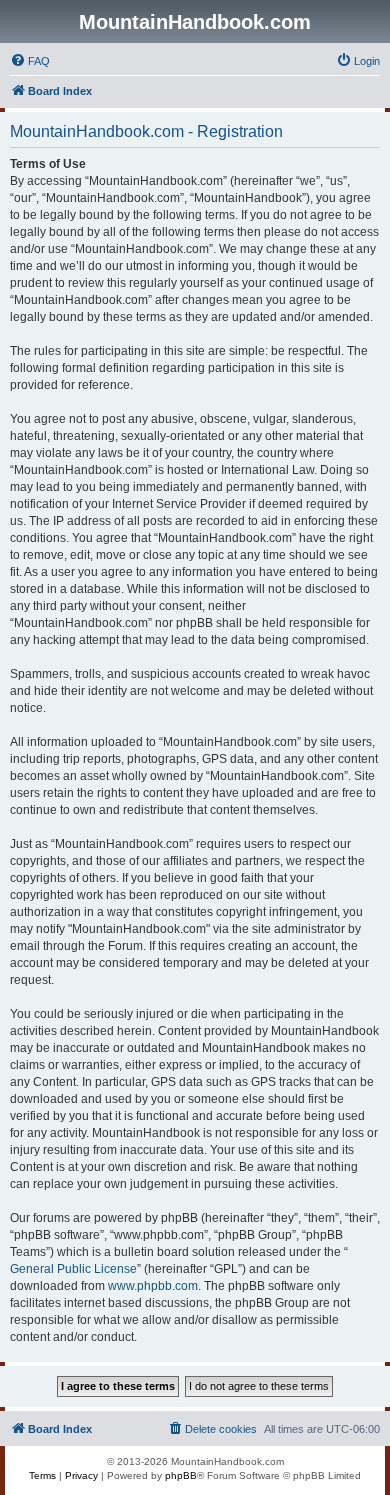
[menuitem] (30, 61)
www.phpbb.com (153, 1286)
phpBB (181, 1475)
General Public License (73, 1269)
